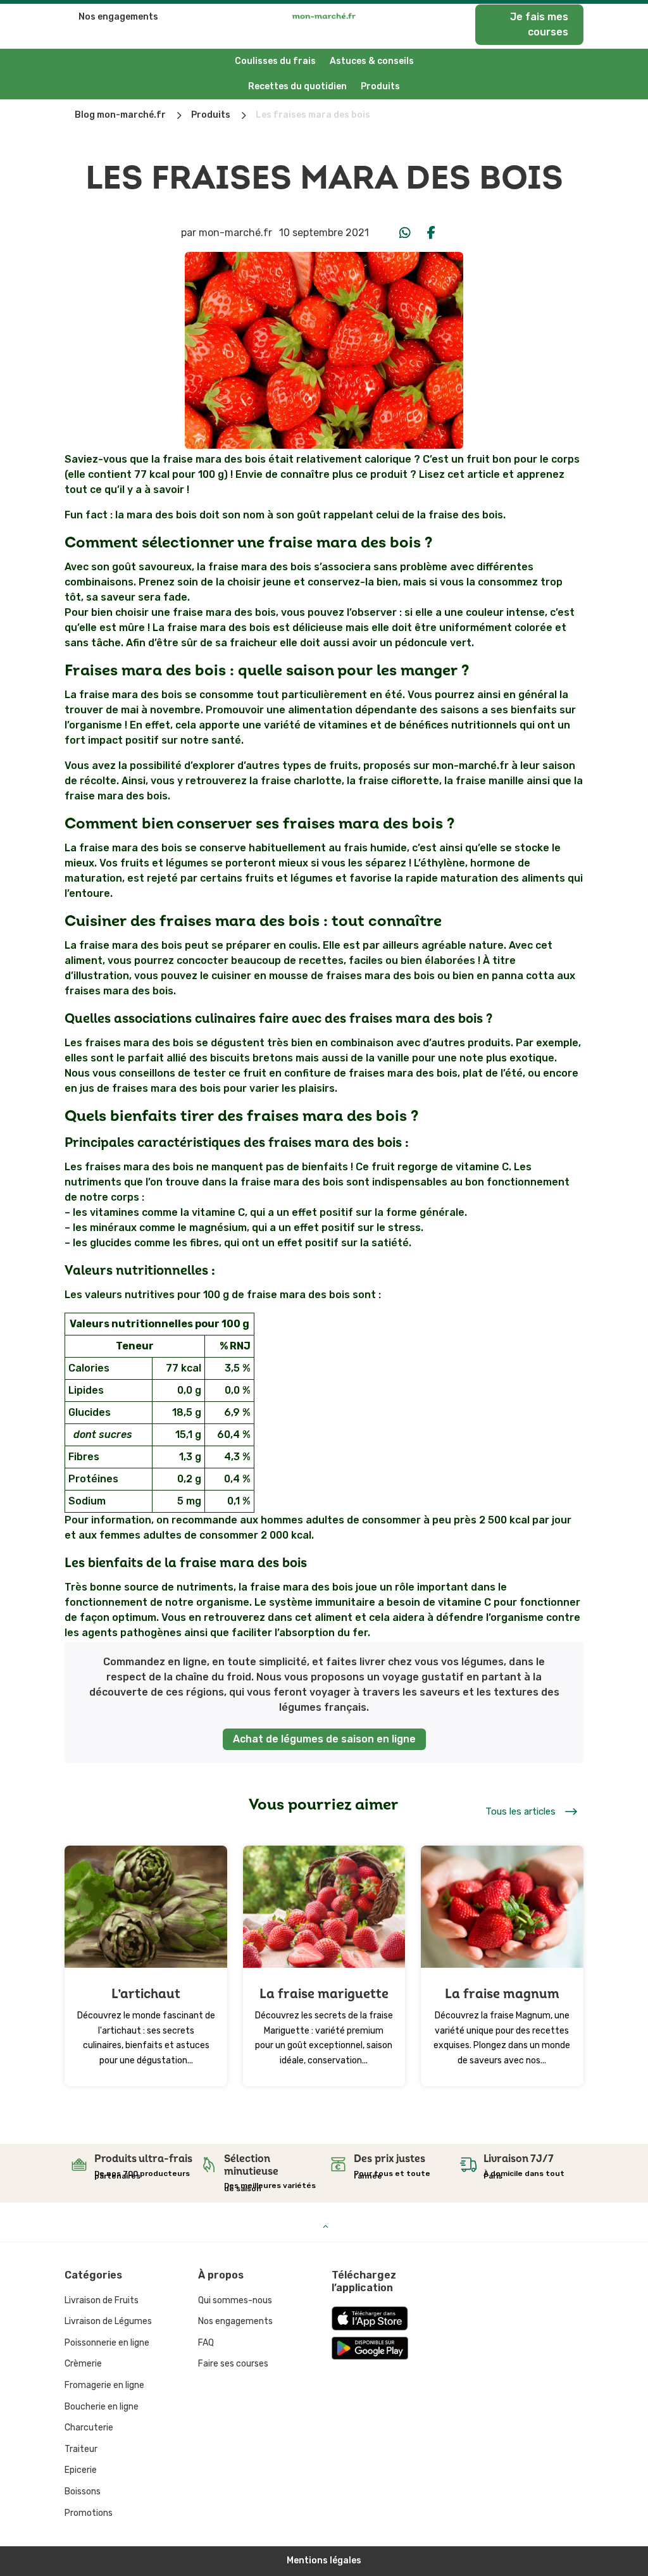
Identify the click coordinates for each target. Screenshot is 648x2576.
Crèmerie (83, 2364)
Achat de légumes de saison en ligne (324, 1739)
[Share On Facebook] (432, 233)
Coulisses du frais (275, 61)
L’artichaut (146, 1994)
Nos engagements (118, 17)
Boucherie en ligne (102, 2407)
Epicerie (81, 2470)
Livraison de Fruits (102, 2300)
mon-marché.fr (235, 233)
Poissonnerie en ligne (107, 2343)
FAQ (206, 2343)
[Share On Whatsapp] (405, 233)
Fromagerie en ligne (104, 2385)
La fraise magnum (502, 1994)
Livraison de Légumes (108, 2321)
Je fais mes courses (539, 24)
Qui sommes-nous (235, 2300)
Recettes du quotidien (297, 86)
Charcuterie (89, 2428)
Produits (380, 86)
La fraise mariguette (324, 1994)
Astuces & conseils (372, 61)
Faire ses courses (233, 2364)
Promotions (89, 2513)
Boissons (83, 2492)
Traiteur (81, 2449)
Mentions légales (324, 2560)
